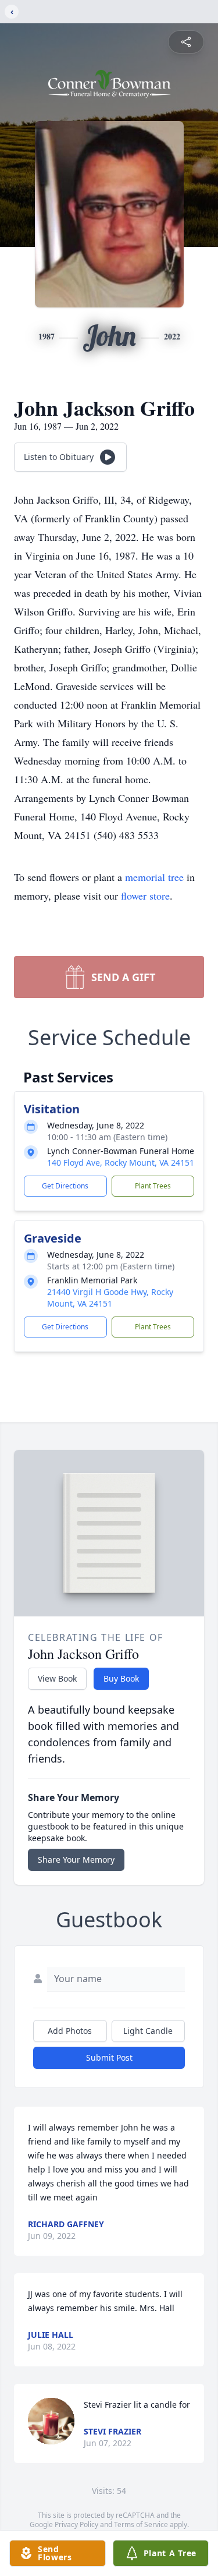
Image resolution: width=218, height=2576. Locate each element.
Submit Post (109, 2057)
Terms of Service (141, 2524)
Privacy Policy (76, 2524)
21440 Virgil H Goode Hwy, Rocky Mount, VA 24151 (110, 1298)
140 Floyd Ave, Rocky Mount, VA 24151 (121, 1163)
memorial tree (154, 877)
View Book (57, 1678)
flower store (145, 896)
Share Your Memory (76, 1860)
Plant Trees (153, 1186)
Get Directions (65, 1186)
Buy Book (121, 1678)
